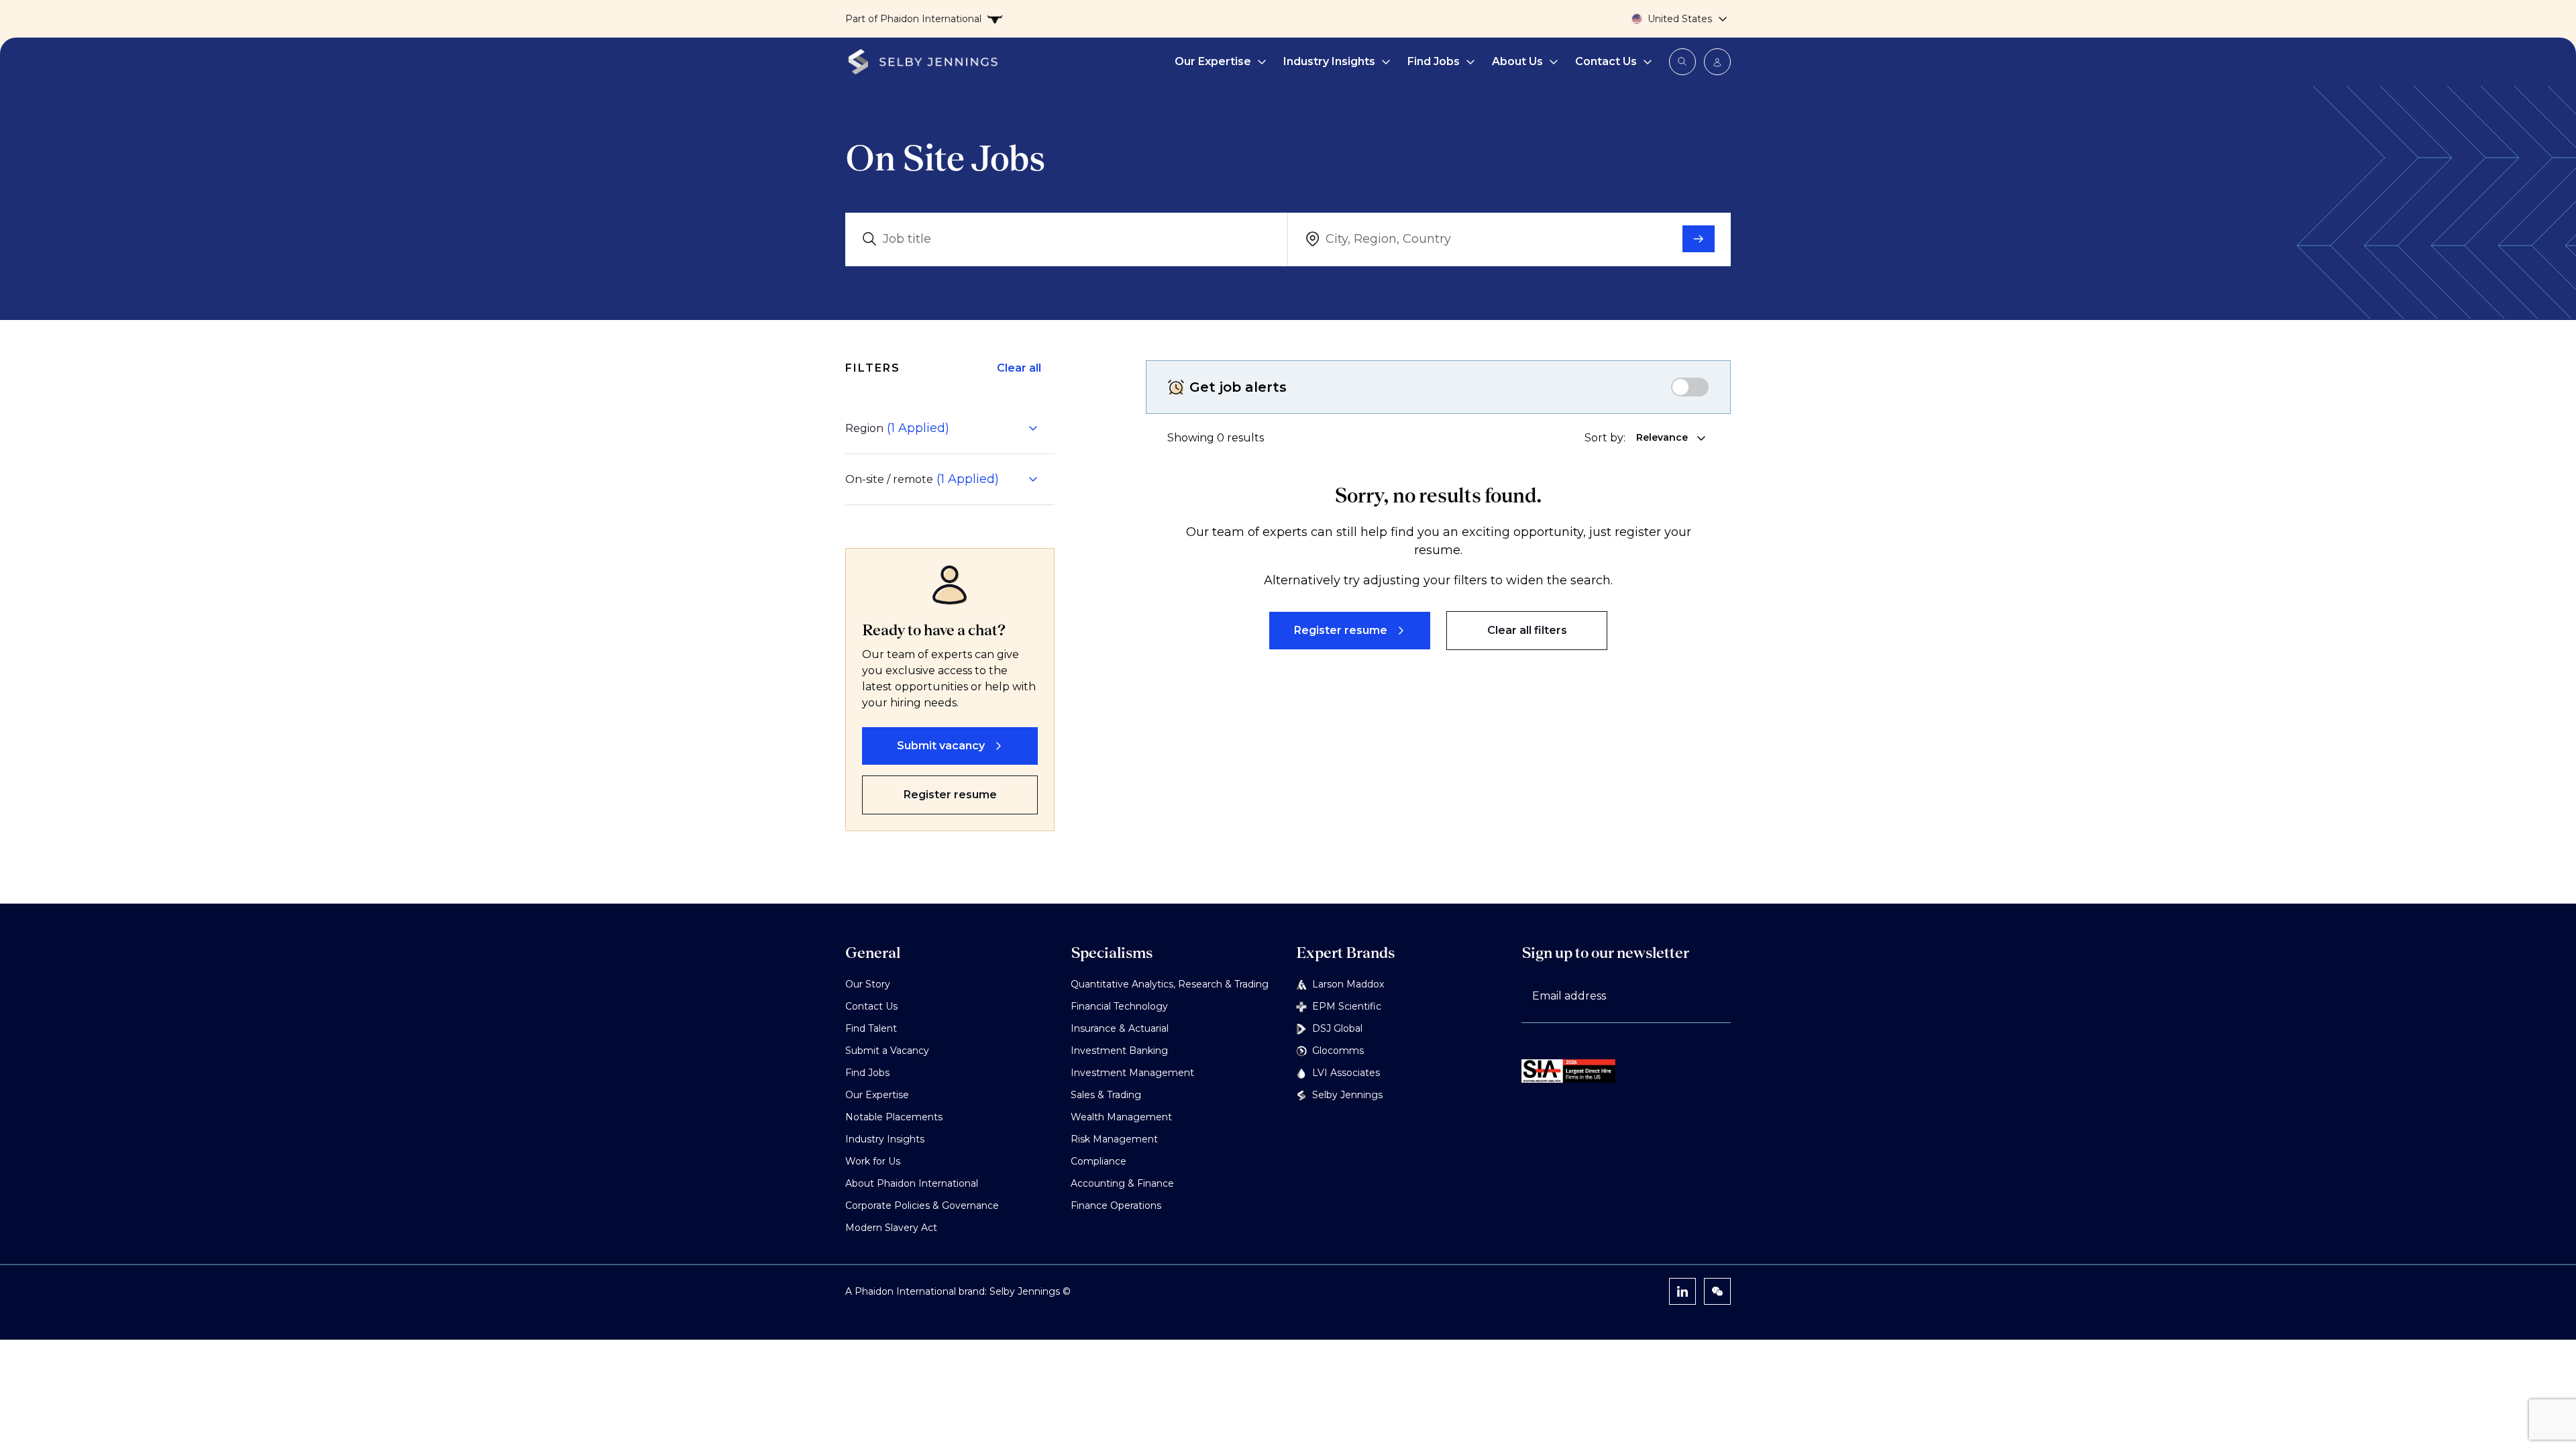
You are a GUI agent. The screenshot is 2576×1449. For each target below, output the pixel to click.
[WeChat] (1717, 1291)
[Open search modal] (1682, 62)
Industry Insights (1329, 61)
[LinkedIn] (1682, 1291)
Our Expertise (1213, 61)
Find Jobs (1434, 61)
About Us (1517, 61)
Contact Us (1606, 61)
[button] (942, 428)
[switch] (1690, 387)
